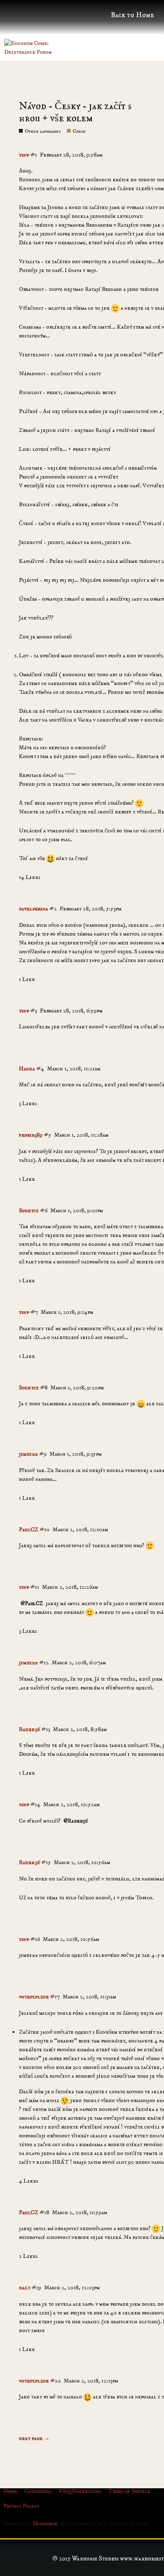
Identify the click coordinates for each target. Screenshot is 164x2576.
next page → (34, 2438)
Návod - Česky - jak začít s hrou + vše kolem (75, 112)
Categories (38, 2491)
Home (10, 2491)
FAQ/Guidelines (80, 2491)
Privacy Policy (21, 2506)
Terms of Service (129, 2491)
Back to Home (132, 15)
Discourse (45, 2524)
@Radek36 (76, 1821)
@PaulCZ (32, 1603)
